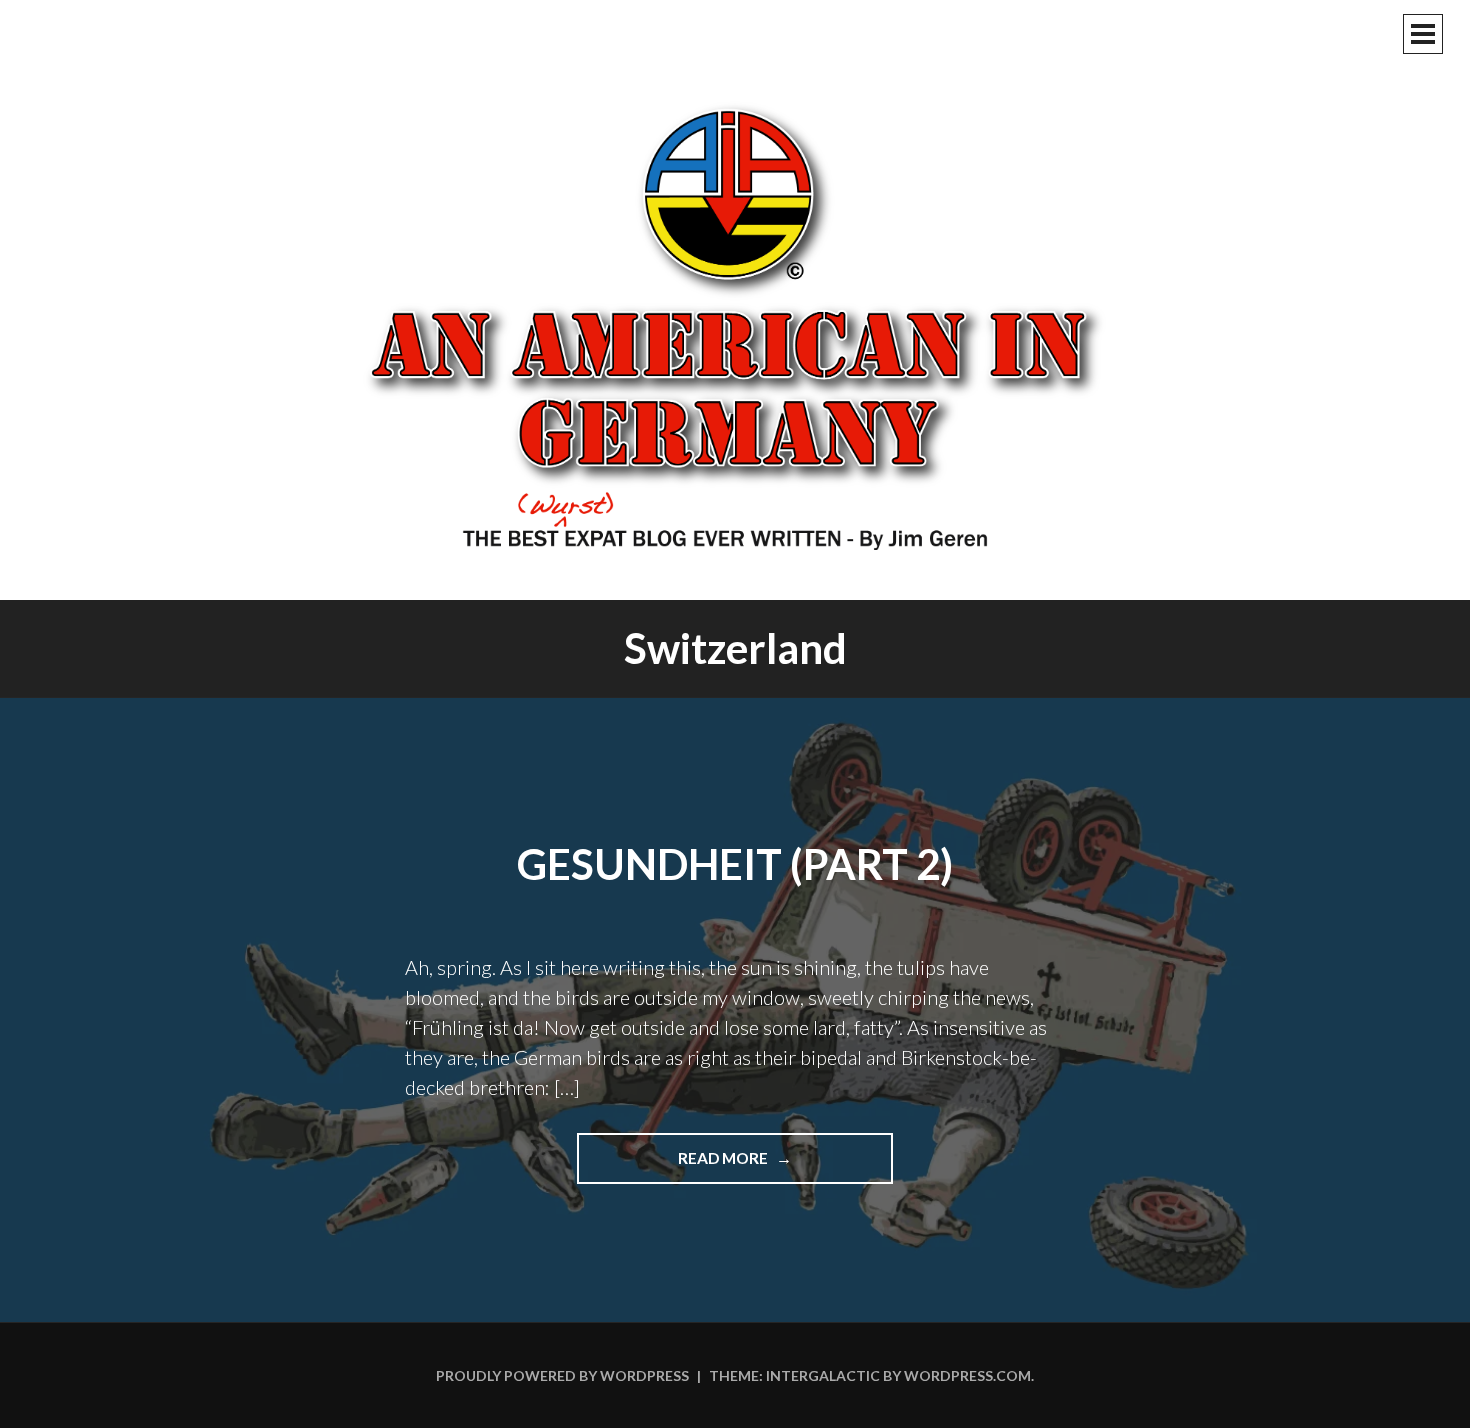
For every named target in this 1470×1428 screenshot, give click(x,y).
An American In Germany (735, 325)
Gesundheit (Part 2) (735, 864)
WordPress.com (967, 1375)
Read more (777, 1166)
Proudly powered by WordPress (562, 1375)
